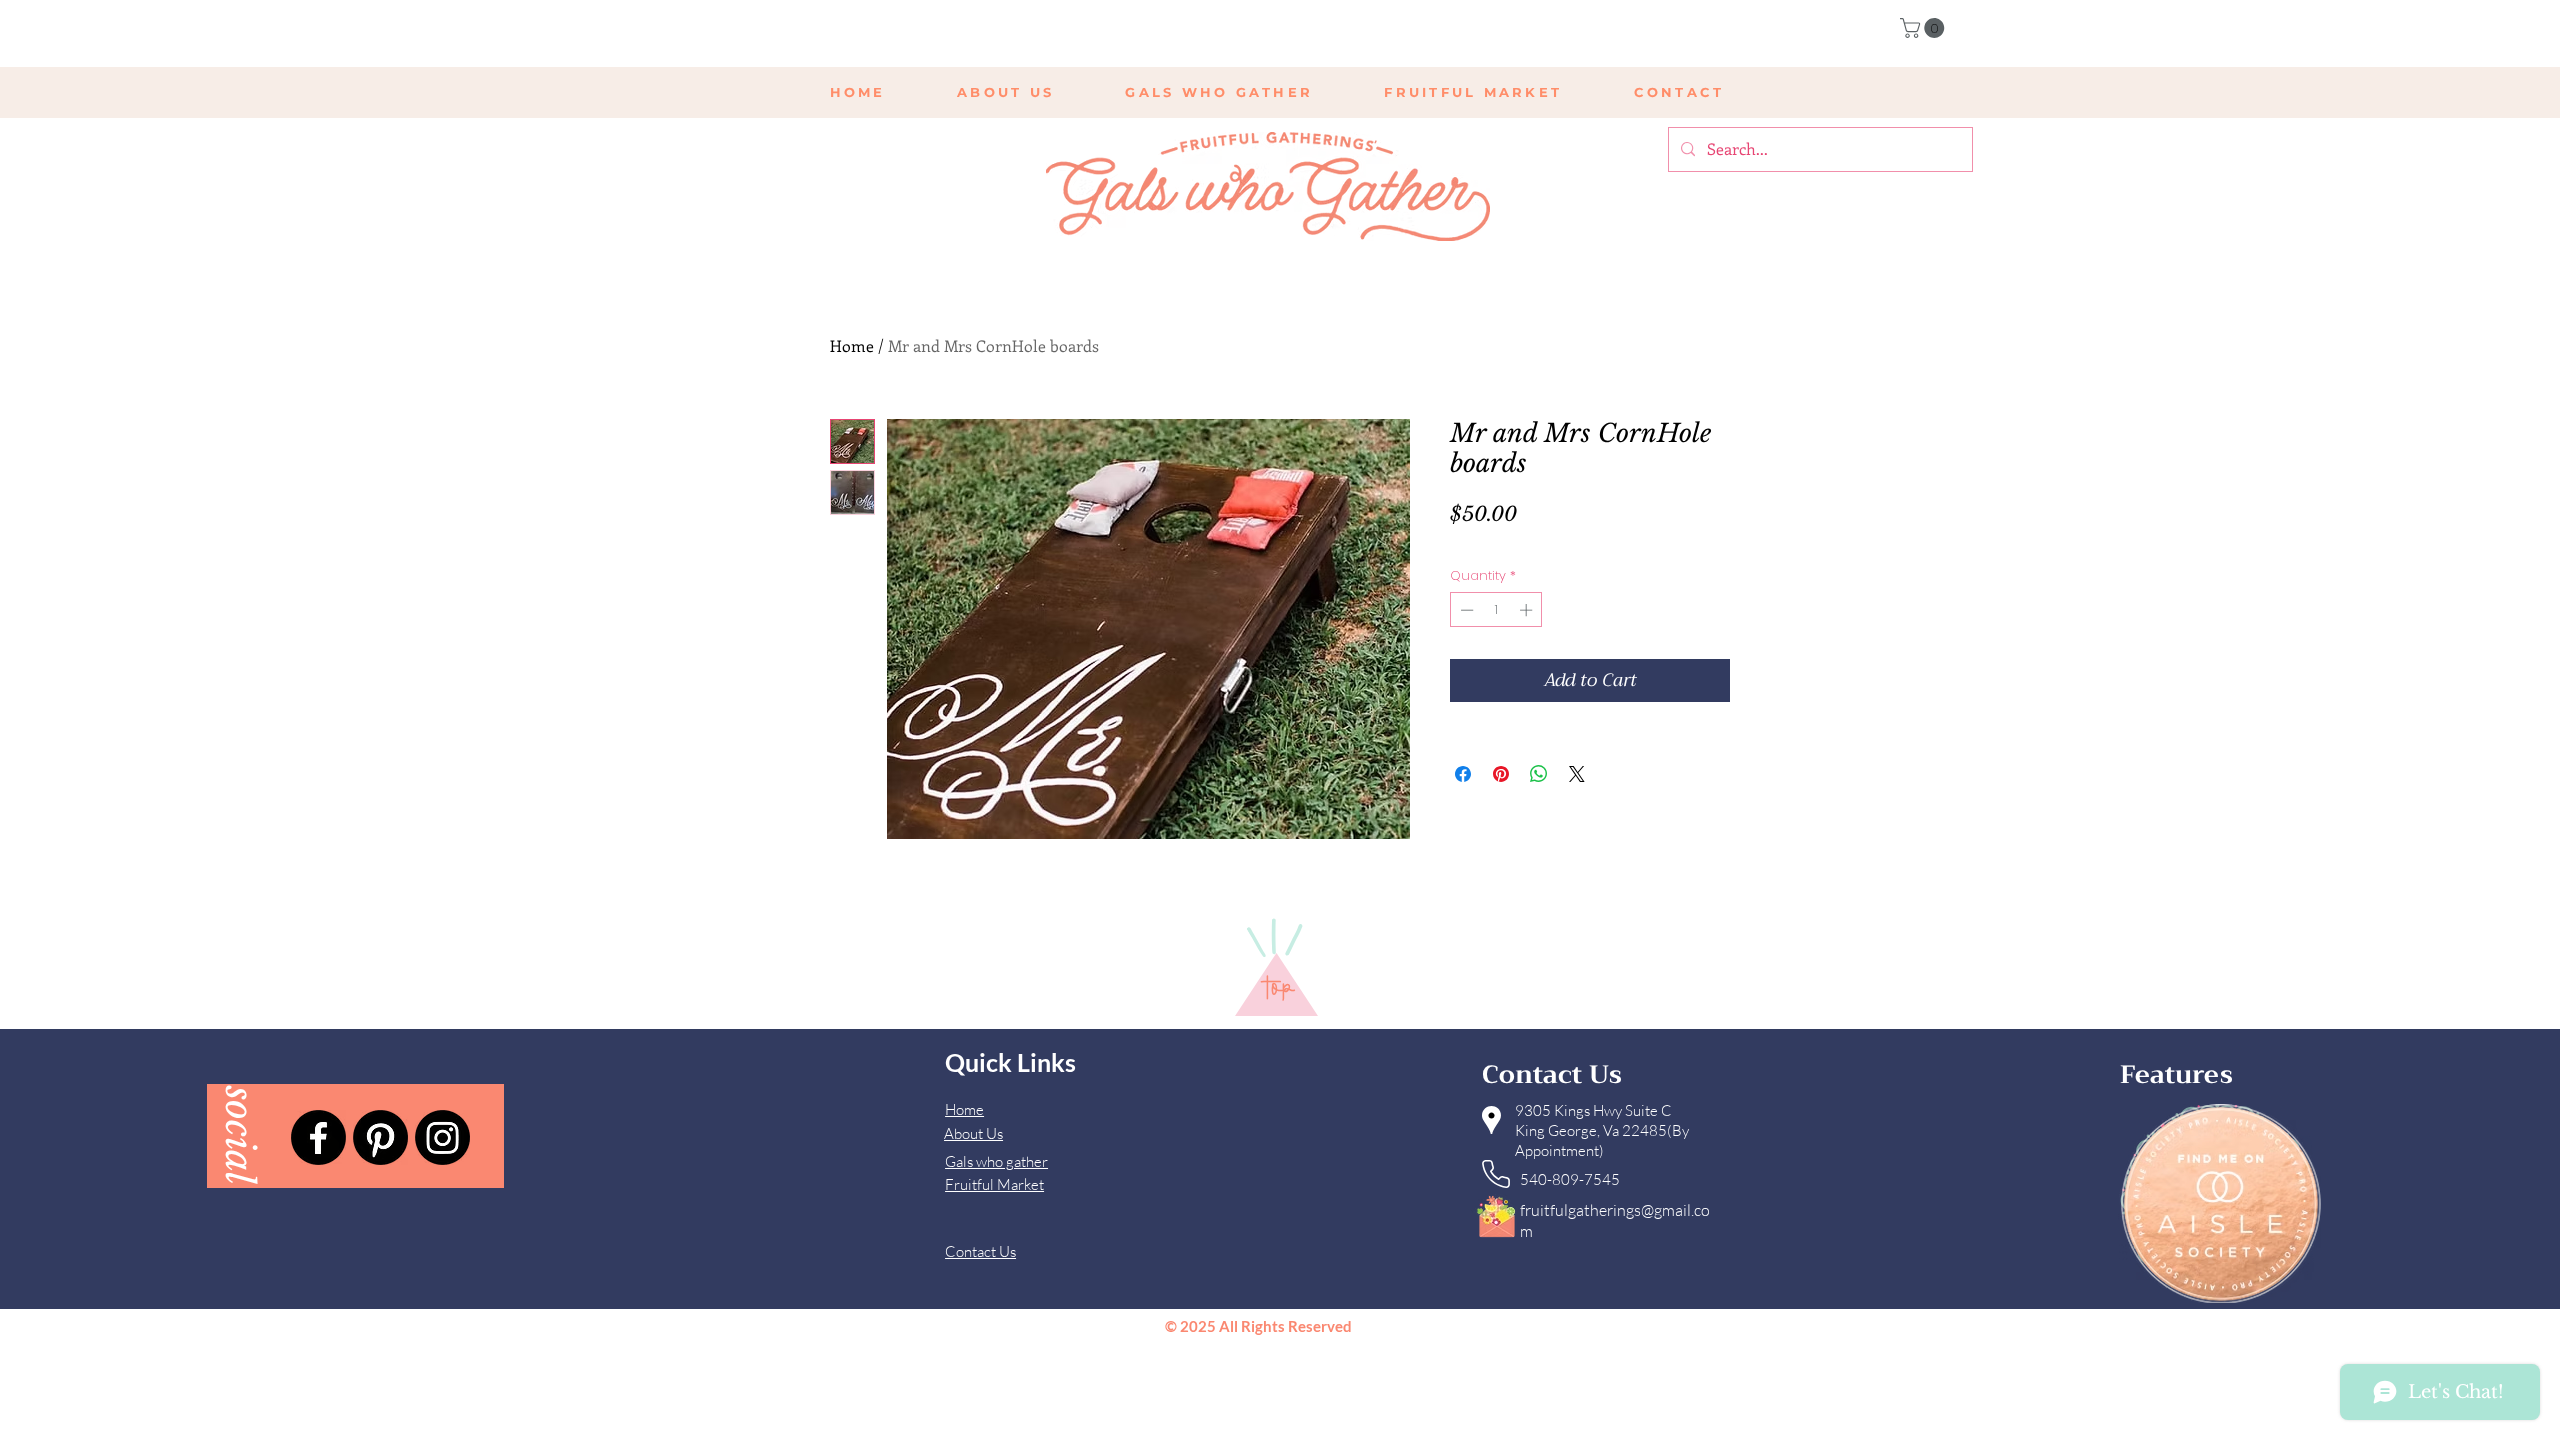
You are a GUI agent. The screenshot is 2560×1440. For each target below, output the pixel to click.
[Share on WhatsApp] (1539, 774)
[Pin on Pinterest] (1501, 774)
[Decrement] (1465, 610)
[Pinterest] (380, 1137)
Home (852, 345)
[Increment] (1528, 610)
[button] (1924, 28)
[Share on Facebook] (1463, 774)
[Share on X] (1577, 774)
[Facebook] (318, 1137)
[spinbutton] (1496, 610)
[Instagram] (442, 1137)
